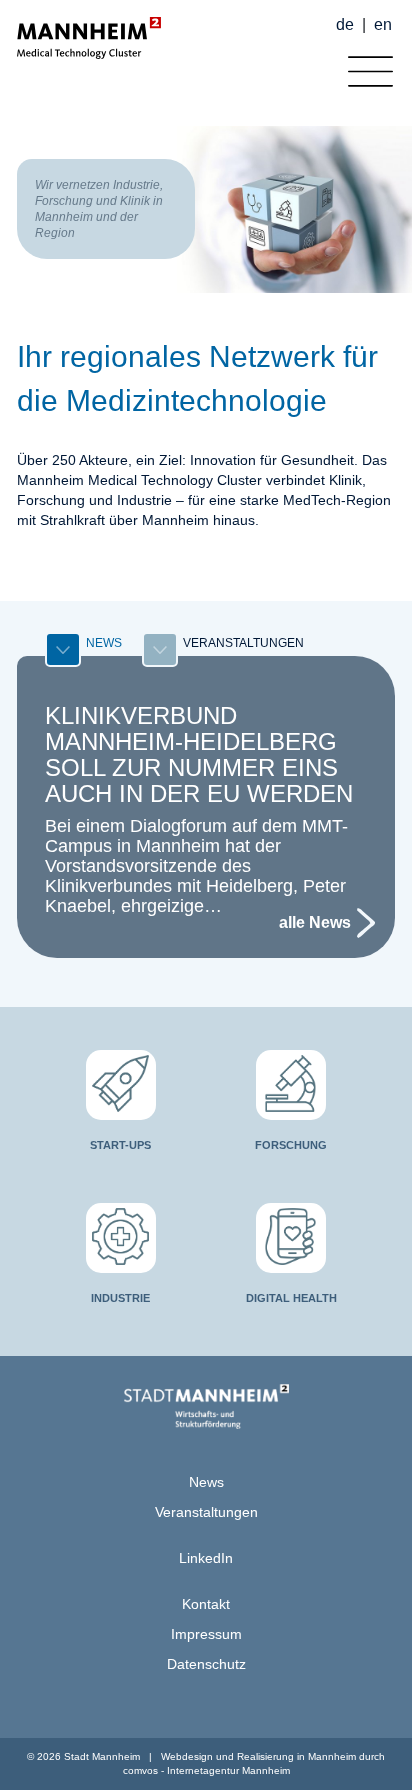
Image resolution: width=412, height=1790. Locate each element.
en (383, 24)
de (345, 24)
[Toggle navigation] (365, 66)
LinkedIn (206, 1558)
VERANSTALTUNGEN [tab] (243, 643)
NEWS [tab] (104, 643)
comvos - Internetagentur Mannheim (206, 1770)
